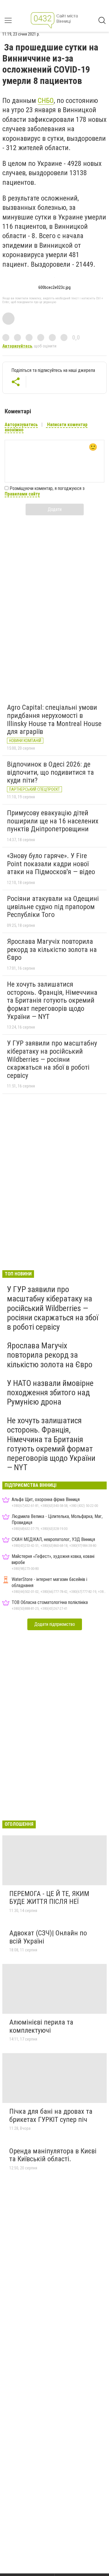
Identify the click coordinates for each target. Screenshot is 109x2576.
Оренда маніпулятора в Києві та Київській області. (53, 2155)
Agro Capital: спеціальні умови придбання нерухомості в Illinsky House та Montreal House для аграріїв (54, 719)
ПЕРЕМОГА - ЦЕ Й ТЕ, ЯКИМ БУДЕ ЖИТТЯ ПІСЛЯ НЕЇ (49, 1898)
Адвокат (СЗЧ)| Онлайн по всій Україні (48, 1937)
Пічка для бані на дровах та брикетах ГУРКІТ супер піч (51, 2115)
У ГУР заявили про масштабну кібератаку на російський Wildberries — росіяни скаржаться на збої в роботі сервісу (52, 1059)
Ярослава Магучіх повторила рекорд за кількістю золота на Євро (52, 949)
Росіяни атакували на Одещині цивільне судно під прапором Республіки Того (53, 907)
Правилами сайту (22, 494)
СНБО (46, 101)
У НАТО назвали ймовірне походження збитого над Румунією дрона (50, 1392)
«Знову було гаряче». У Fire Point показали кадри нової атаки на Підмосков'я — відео (51, 864)
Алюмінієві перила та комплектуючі (41, 2026)
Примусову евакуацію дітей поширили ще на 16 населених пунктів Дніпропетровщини (53, 821)
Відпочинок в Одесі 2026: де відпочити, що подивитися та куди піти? (50, 772)
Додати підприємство (55, 1624)
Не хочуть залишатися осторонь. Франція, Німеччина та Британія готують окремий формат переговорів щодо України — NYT (52, 1000)
